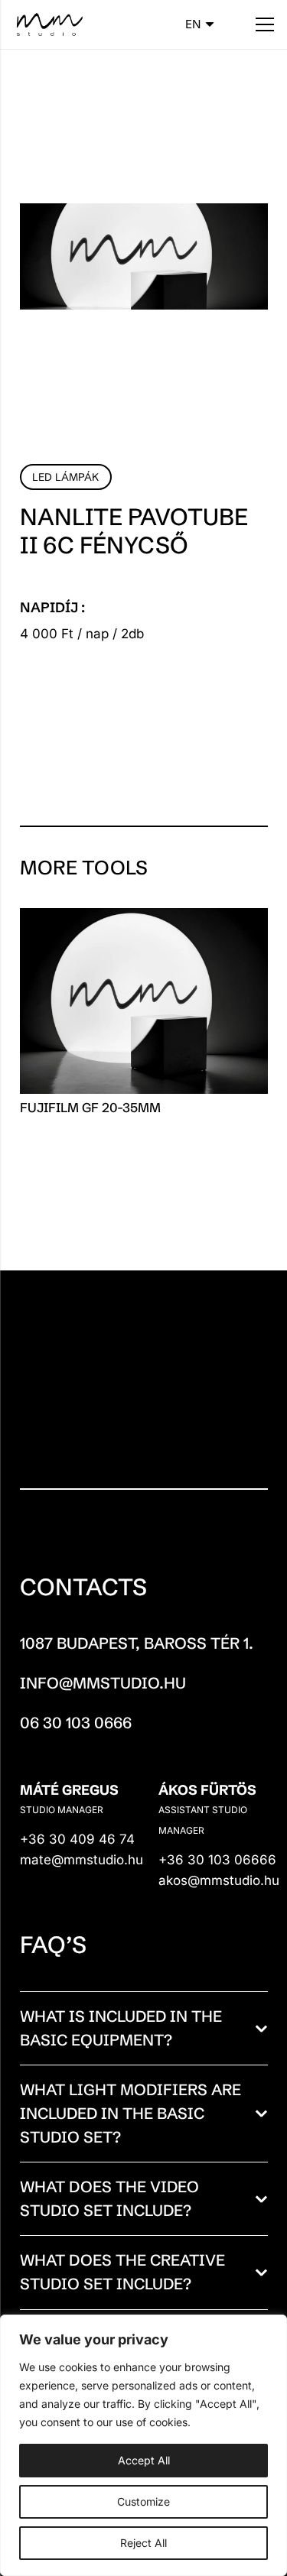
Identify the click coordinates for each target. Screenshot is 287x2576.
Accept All (144, 2460)
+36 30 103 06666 (217, 1860)
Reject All (143, 2543)
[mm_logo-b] (49, 24)
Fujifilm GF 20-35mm (90, 1107)
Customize (143, 2501)
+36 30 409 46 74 (79, 1839)
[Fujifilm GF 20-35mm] (144, 918)
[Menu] (265, 24)
